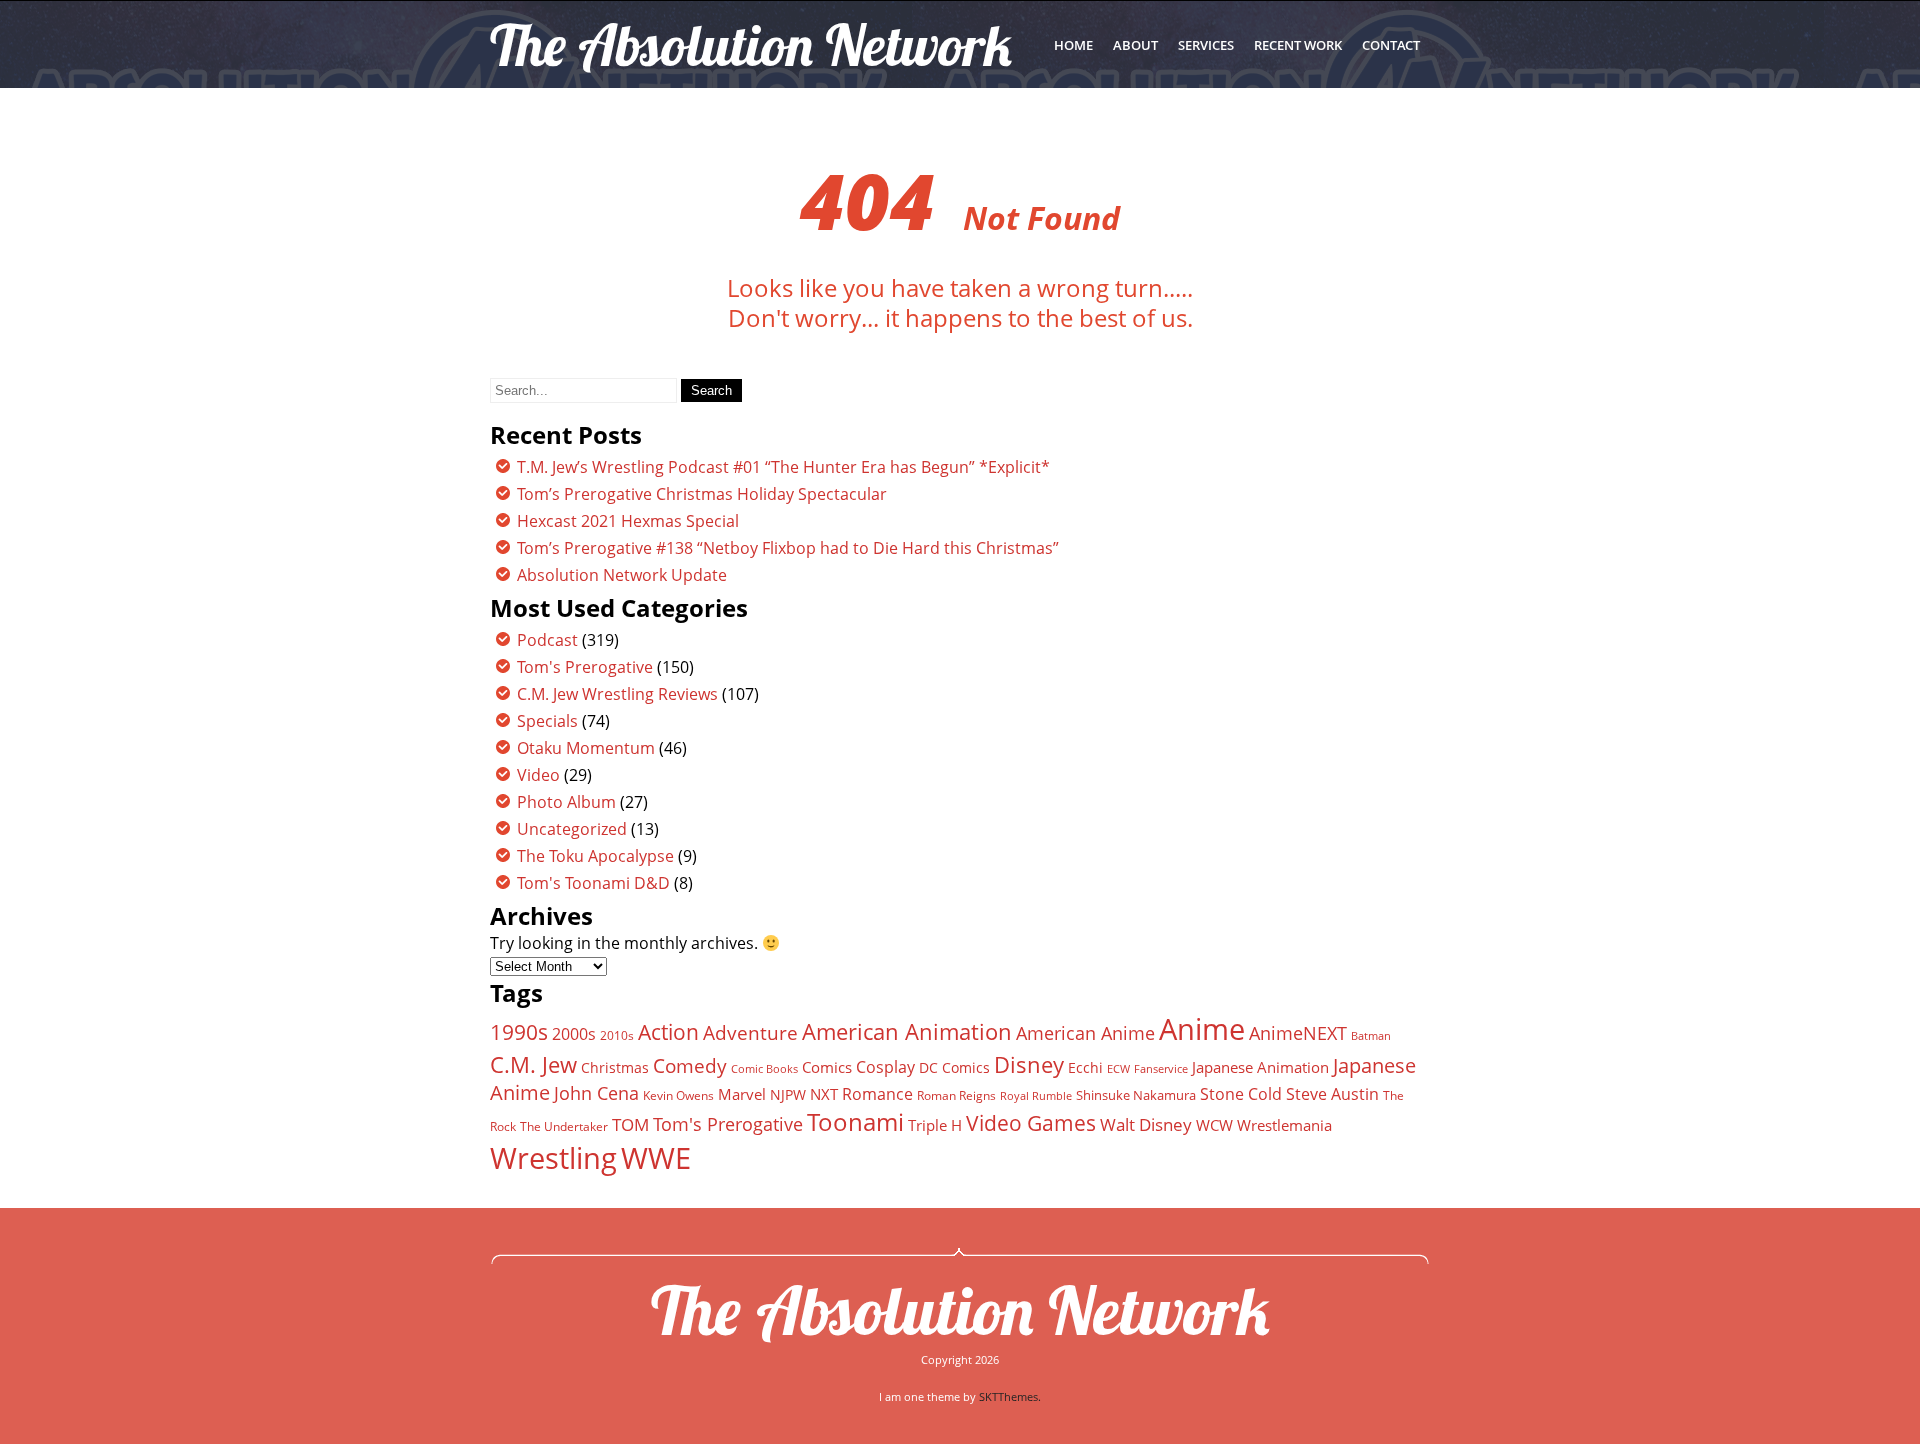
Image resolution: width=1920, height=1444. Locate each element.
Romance (877, 1094)
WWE (656, 1157)
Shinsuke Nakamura (1136, 1095)
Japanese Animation (1260, 1067)
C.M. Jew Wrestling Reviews (617, 694)
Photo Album (566, 802)
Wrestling (553, 1158)
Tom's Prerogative (585, 667)
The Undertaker (564, 1126)
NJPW (788, 1094)
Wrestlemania (1284, 1125)
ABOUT (1135, 45)
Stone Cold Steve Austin (1289, 1094)
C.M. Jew (533, 1064)
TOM (630, 1124)
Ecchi (1085, 1068)
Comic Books (764, 1068)
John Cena (596, 1093)
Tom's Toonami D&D (593, 883)
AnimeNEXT (1298, 1033)
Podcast (547, 640)
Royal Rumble (1036, 1095)
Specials (547, 721)
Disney (1029, 1064)
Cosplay (885, 1067)
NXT (824, 1094)
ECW (1118, 1068)
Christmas (615, 1068)
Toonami (855, 1122)
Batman (1371, 1035)
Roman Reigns (956, 1095)
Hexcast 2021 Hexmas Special (628, 521)
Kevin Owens (678, 1095)
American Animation (907, 1031)
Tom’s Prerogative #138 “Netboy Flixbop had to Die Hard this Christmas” (788, 548)
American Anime (1085, 1032)
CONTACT (1391, 45)
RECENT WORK (1298, 45)
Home (1073, 45)
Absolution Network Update (622, 575)
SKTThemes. (1010, 1396)
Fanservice (1161, 1069)
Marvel (742, 1094)
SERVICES (1206, 45)
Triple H (935, 1125)
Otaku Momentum (586, 748)
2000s (574, 1034)
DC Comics (954, 1067)
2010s (617, 1035)
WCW (1214, 1125)
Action (668, 1031)
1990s (519, 1032)
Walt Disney (1146, 1124)
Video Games (1031, 1123)
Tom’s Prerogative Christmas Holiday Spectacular (702, 494)
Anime (1202, 1029)
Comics (827, 1067)
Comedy (690, 1066)
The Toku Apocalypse (595, 856)
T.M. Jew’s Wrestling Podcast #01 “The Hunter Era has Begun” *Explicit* (783, 467)
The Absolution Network (960, 1310)
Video (538, 775)
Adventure (750, 1032)
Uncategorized (572, 829)
